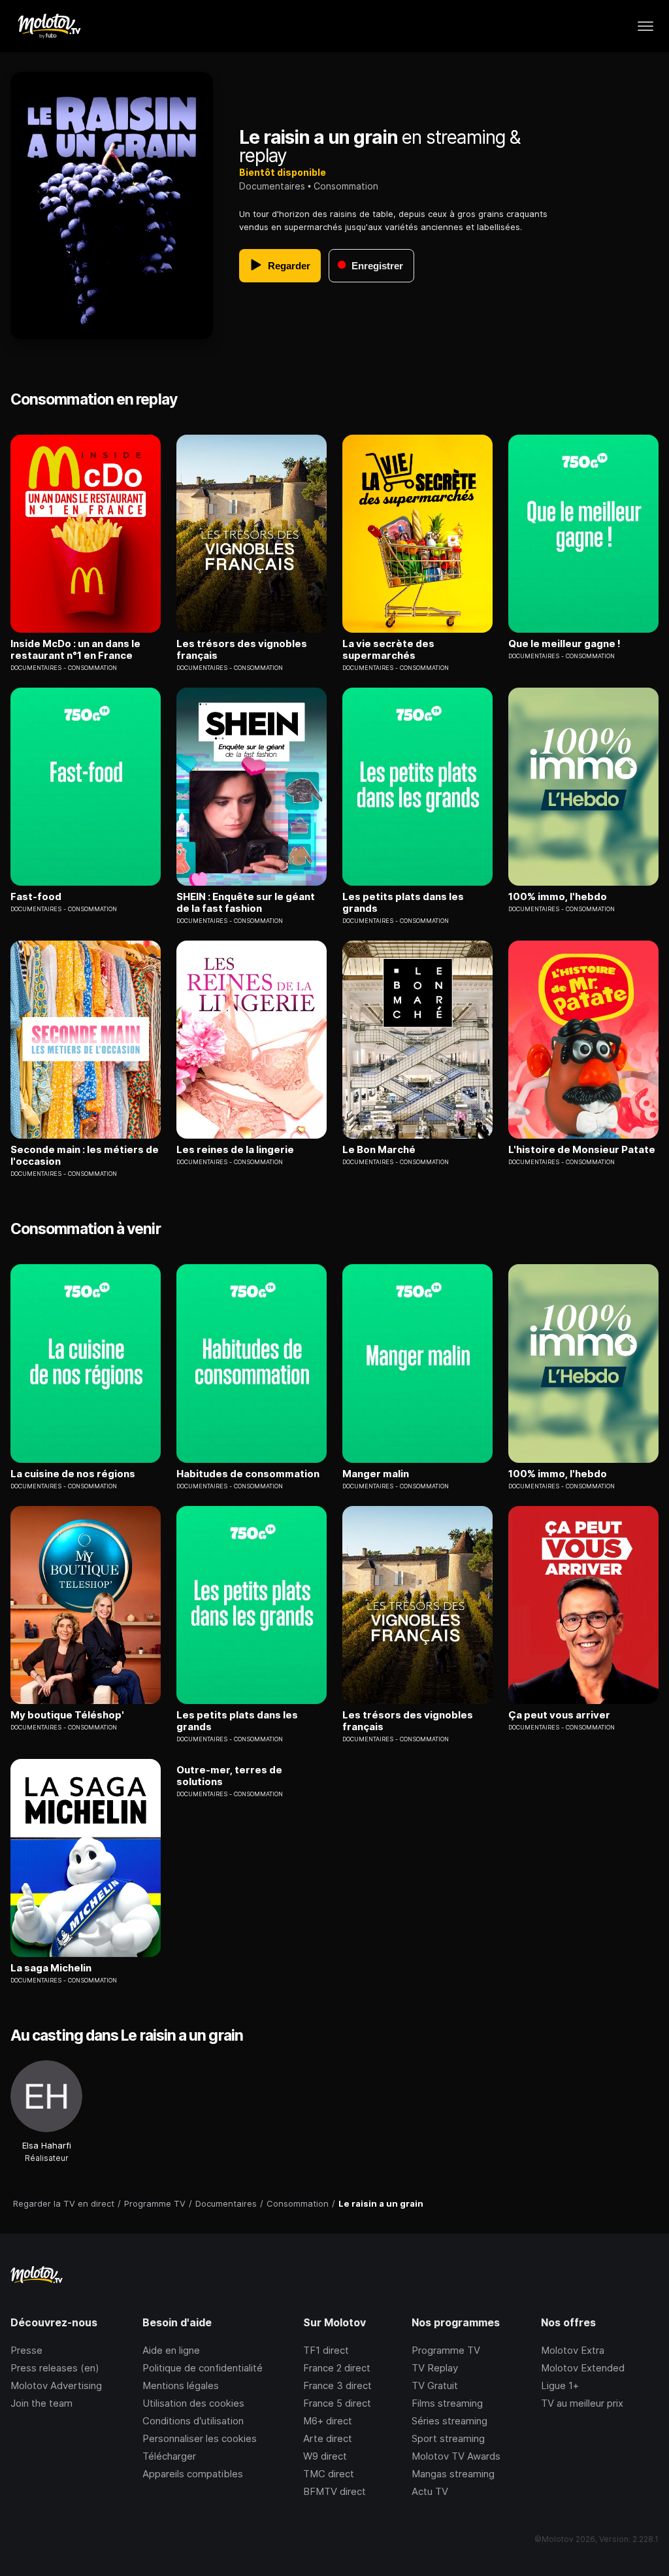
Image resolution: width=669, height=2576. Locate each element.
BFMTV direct (334, 2491)
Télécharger (169, 2456)
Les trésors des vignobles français (242, 650)
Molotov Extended (583, 2368)
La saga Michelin (51, 1968)
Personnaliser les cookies (200, 2438)
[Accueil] (49, 26)
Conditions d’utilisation (193, 2421)
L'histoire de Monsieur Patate (582, 1150)
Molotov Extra (573, 2350)
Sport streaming (448, 2438)
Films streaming (447, 2403)
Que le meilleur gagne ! (564, 644)
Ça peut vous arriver (559, 1715)
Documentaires (272, 186)
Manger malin (376, 1474)
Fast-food (36, 897)
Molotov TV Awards (456, 2456)
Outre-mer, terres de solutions (229, 1776)
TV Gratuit (435, 2385)
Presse (26, 2350)
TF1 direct (326, 2350)
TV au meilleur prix (582, 2403)
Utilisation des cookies (193, 2403)
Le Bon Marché (379, 1150)
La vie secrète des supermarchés (388, 650)
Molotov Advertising (56, 2385)
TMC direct (329, 2474)
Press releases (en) (55, 2368)
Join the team (41, 2403)
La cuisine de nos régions (73, 1474)
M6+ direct (328, 2421)
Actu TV (430, 2491)
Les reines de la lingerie (235, 1150)
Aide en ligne (171, 2350)
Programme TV (446, 2350)
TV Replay (435, 2368)
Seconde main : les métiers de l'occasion (85, 1156)
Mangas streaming (453, 2474)
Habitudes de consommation (248, 1474)
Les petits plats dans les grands (403, 903)
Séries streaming (449, 2421)
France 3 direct (337, 2385)
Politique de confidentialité (203, 2368)
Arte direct (328, 2438)
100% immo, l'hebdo (558, 897)
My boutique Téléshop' (67, 1715)
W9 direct (325, 2456)
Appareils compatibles (193, 2474)
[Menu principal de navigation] (645, 26)
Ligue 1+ (560, 2385)
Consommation (346, 186)
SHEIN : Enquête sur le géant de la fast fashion (246, 903)
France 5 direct (337, 2403)
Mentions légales (181, 2385)
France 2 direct (337, 2368)
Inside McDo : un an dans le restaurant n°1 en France (75, 650)
